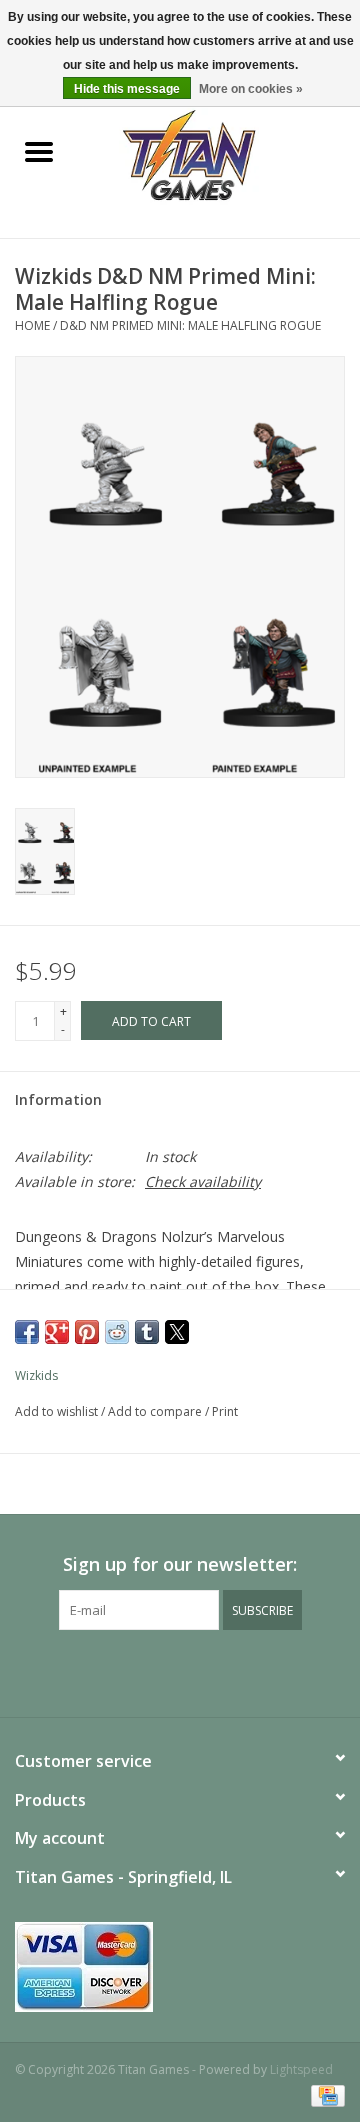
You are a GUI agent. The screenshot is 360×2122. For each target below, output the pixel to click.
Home (32, 325)
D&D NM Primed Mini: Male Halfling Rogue (190, 325)
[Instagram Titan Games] (216, 1671)
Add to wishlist (58, 1411)
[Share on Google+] (57, 1332)
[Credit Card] (324, 2094)
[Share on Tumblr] (147, 1332)
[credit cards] (180, 1967)
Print (225, 1411)
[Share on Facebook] (27, 1332)
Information (58, 1099)
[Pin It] (87, 1332)
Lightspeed (301, 2069)
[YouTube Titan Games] (180, 1671)
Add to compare (156, 1411)
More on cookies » (251, 89)
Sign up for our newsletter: (180, 1564)
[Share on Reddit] (117, 1332)
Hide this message (127, 89)
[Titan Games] (219, 153)
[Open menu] (39, 151)
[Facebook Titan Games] (144, 1671)
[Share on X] (177, 1332)
